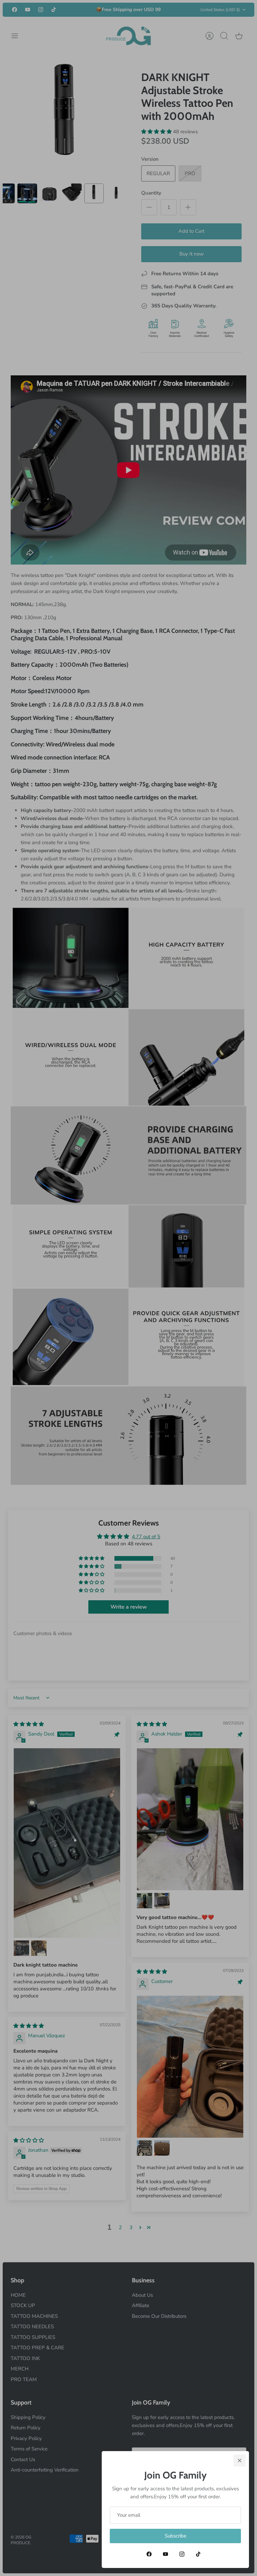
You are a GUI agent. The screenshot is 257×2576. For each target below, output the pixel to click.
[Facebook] (149, 2554)
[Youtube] (165, 2554)
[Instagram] (182, 2554)
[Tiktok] (198, 2554)
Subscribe (176, 2536)
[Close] (240, 2460)
